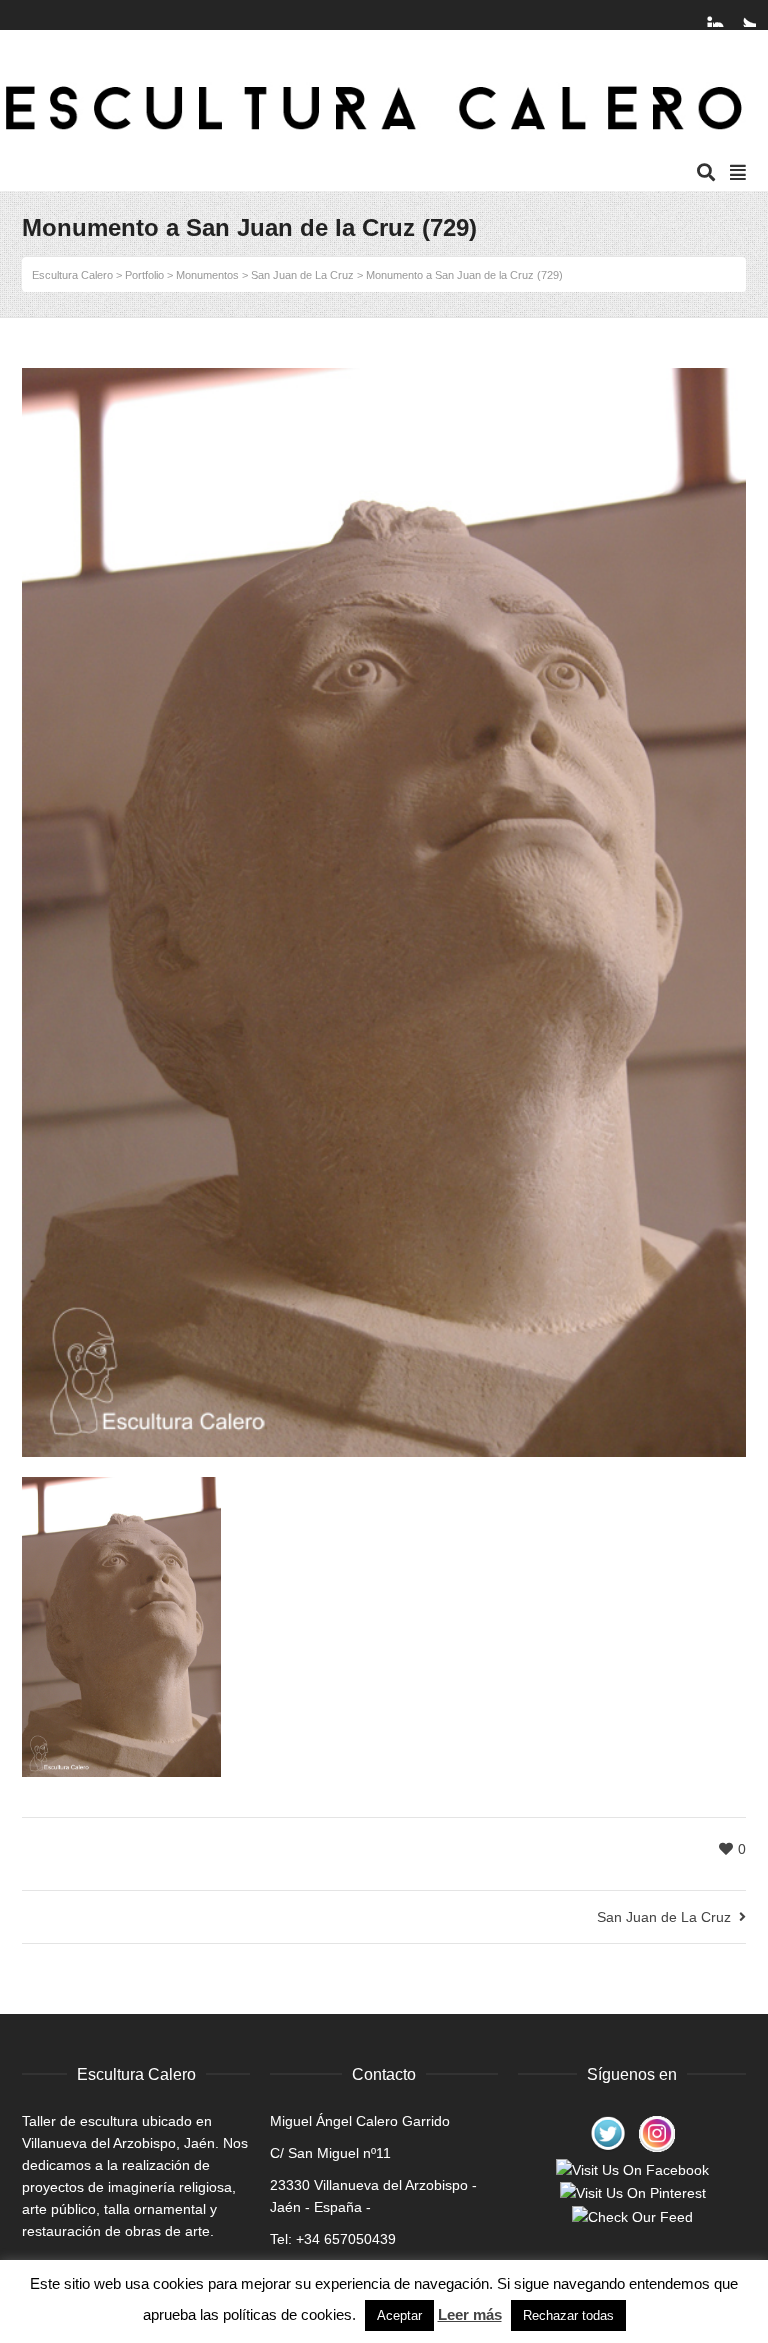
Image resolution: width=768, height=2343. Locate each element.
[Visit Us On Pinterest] (632, 2192)
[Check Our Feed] (632, 2215)
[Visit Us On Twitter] (607, 2132)
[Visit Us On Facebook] (632, 2169)
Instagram (725, 15)
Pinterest (706, 15)
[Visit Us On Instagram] (656, 2132)
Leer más (470, 2314)
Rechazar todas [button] (568, 2315)
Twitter (744, 15)
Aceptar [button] (399, 2315)
